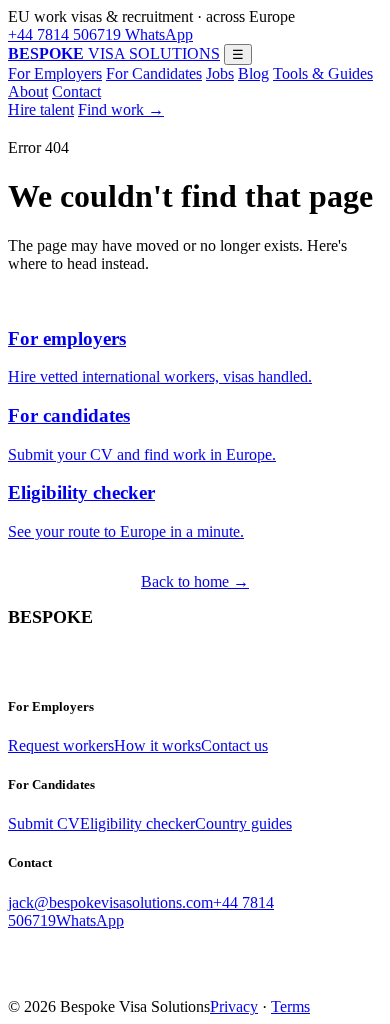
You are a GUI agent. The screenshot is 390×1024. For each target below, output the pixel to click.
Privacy (234, 1006)
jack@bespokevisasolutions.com (110, 902)
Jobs (220, 73)
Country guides (243, 823)
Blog (253, 73)
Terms (290, 1006)
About (28, 91)
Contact (76, 91)
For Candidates (154, 73)
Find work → (121, 109)
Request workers (61, 745)
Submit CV (44, 823)
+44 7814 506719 (64, 34)
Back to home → (195, 581)
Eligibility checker (137, 823)
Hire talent (41, 109)
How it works (157, 745)
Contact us (234, 745)
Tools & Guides (323, 73)
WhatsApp (157, 34)
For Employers (55, 73)
